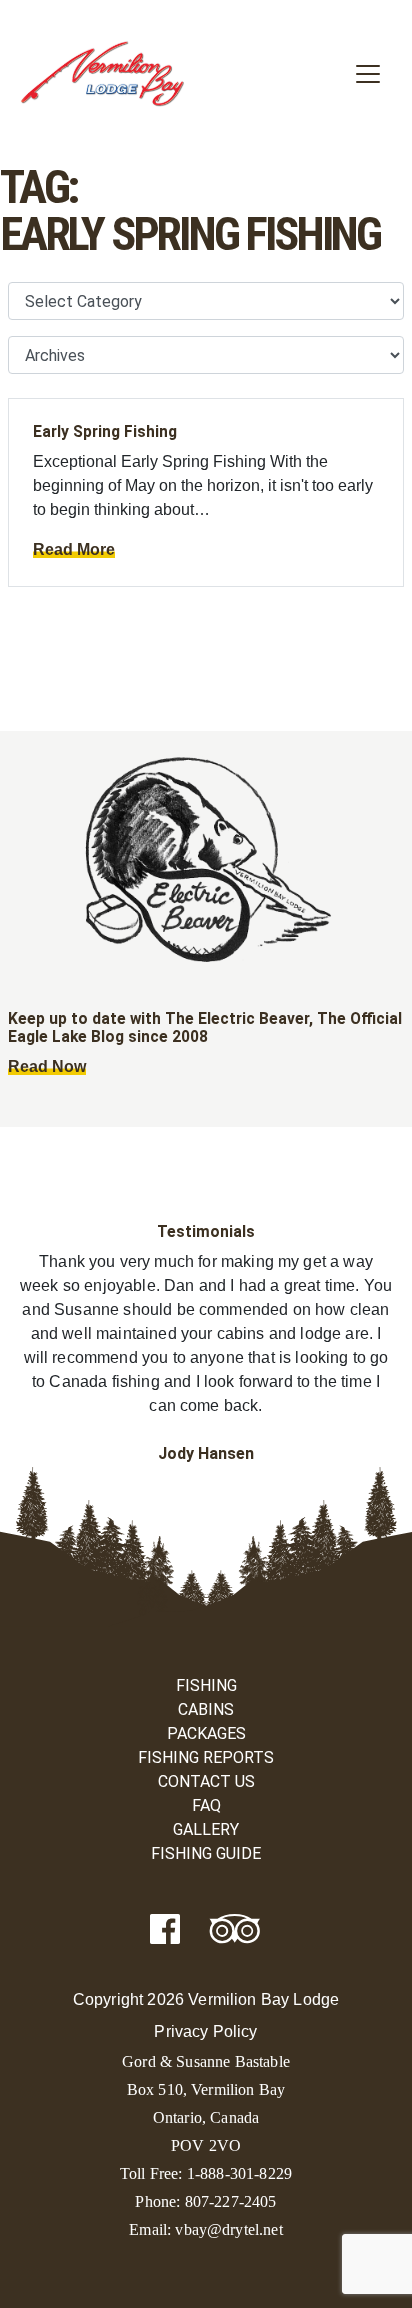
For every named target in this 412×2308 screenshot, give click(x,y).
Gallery (206, 1829)
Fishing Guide (206, 1853)
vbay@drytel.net (228, 2229)
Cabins (206, 1709)
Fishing (206, 1685)
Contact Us (206, 1781)
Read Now (47, 1066)
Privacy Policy (205, 2031)
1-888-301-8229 (239, 2173)
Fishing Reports (206, 1757)
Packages (206, 1733)
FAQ (206, 1805)
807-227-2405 (231, 2201)
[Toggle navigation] (368, 74)
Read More (74, 549)
